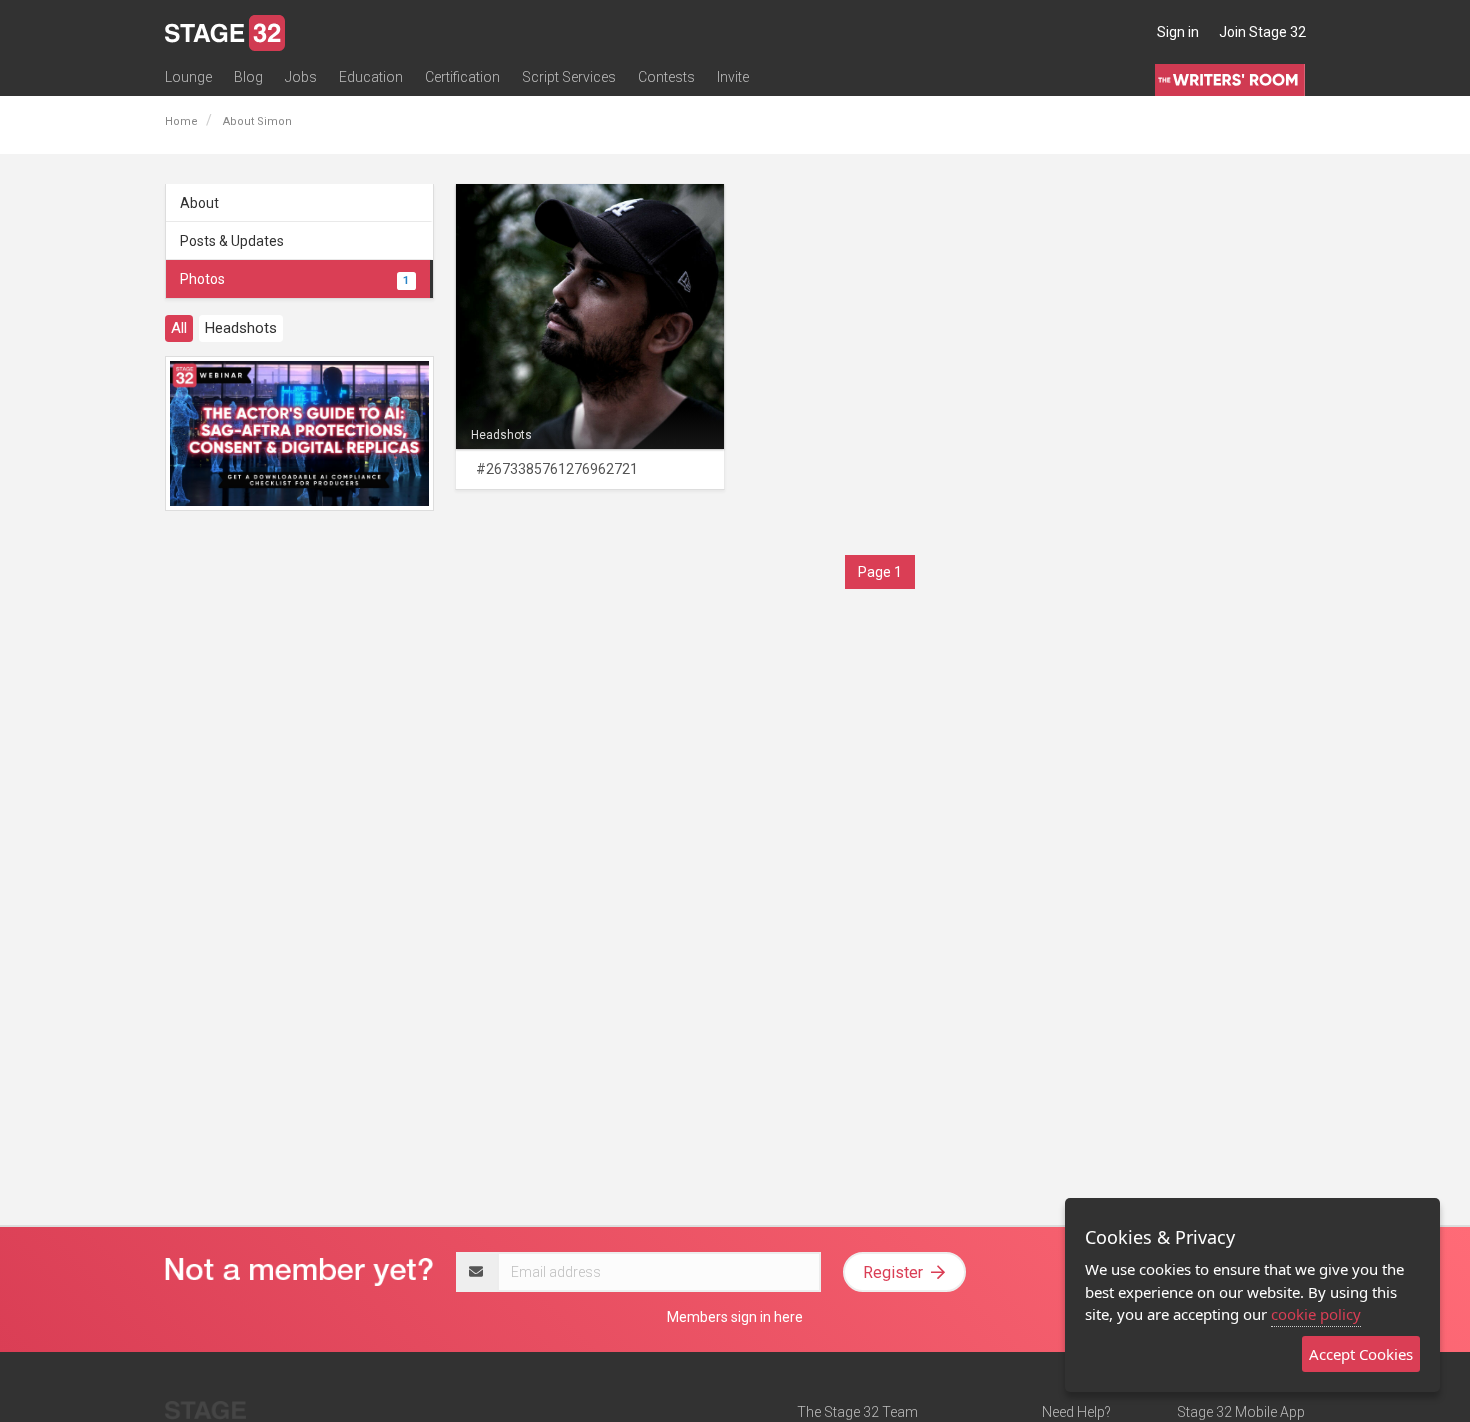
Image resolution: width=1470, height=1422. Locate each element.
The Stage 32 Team (857, 1412)
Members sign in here (735, 1317)
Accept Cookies (1361, 1354)
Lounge (188, 77)
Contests (666, 77)
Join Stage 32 (1262, 32)
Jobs (301, 77)
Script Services (569, 77)
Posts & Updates (232, 241)
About (199, 203)
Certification (462, 77)
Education (371, 77)
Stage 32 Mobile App (1241, 1412)
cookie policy (1316, 1314)
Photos (294, 279)
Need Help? (1076, 1412)
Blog (248, 77)
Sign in (1178, 32)
